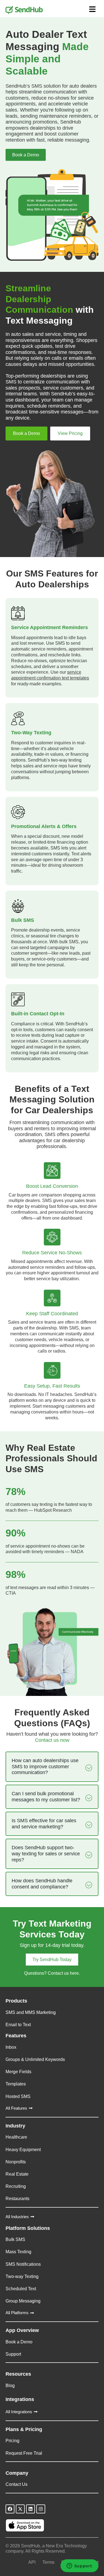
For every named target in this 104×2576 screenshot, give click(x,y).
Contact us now (52, 1737)
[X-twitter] (20, 2509)
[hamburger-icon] (92, 10)
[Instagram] (41, 2509)
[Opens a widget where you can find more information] (79, 2566)
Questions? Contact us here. (52, 1973)
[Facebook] (10, 2509)
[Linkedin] (31, 2509)
